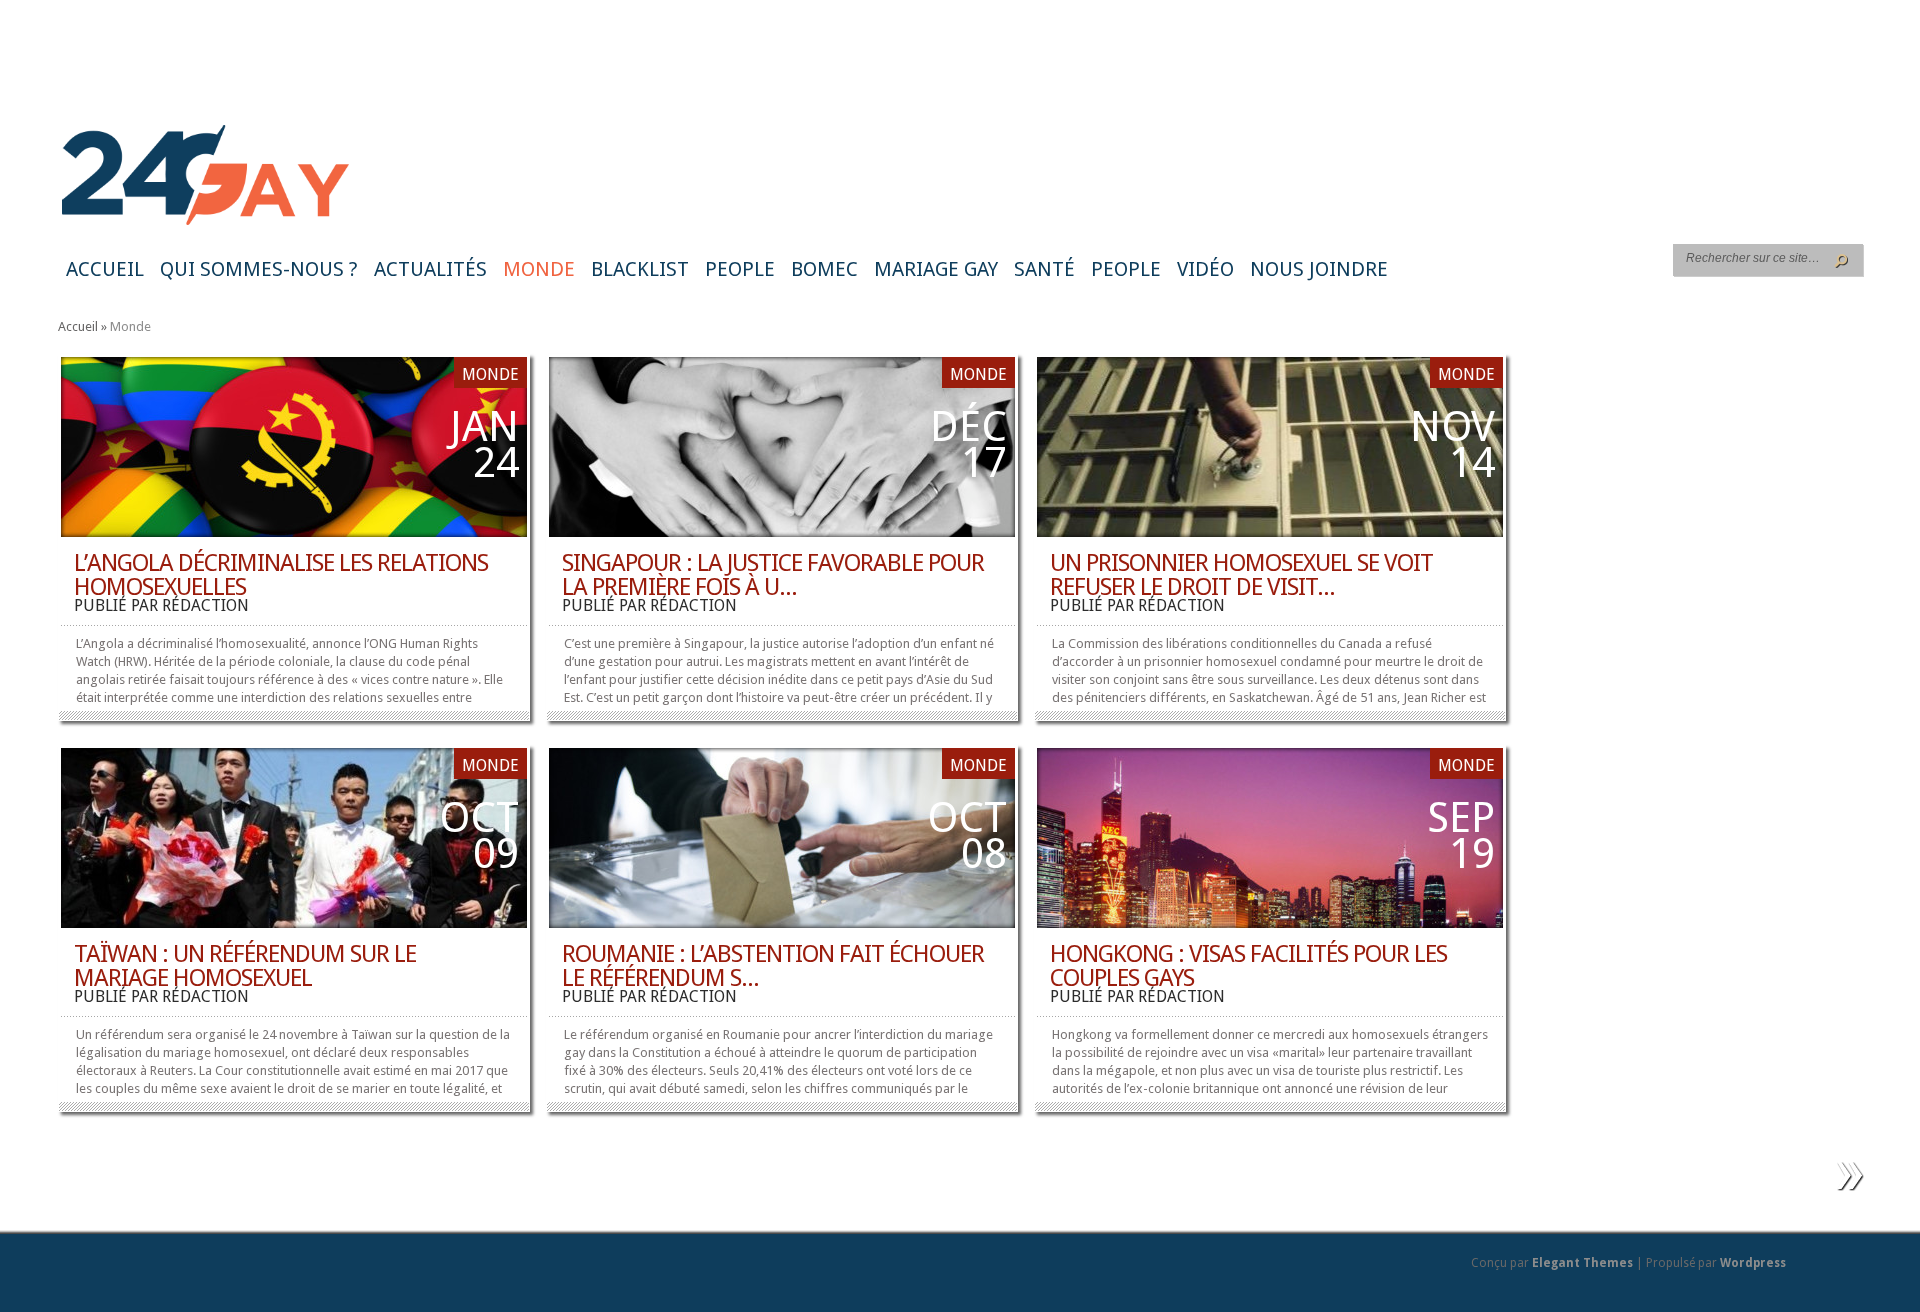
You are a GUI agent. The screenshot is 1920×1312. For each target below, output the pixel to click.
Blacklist (640, 269)
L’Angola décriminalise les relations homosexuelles (281, 575)
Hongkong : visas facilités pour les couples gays (1248, 966)
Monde (539, 269)
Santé (1044, 269)
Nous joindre (1319, 269)
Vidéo (1205, 269)
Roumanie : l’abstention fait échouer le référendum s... (773, 966)
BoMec (824, 269)
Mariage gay (936, 269)
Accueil (105, 269)
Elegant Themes (1582, 1263)
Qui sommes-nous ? (259, 269)
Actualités (430, 269)
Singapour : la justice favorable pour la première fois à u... (773, 575)
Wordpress (1753, 1263)
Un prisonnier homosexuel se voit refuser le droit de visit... (1241, 575)
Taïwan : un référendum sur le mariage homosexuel (245, 966)
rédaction (205, 605)
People (740, 269)
